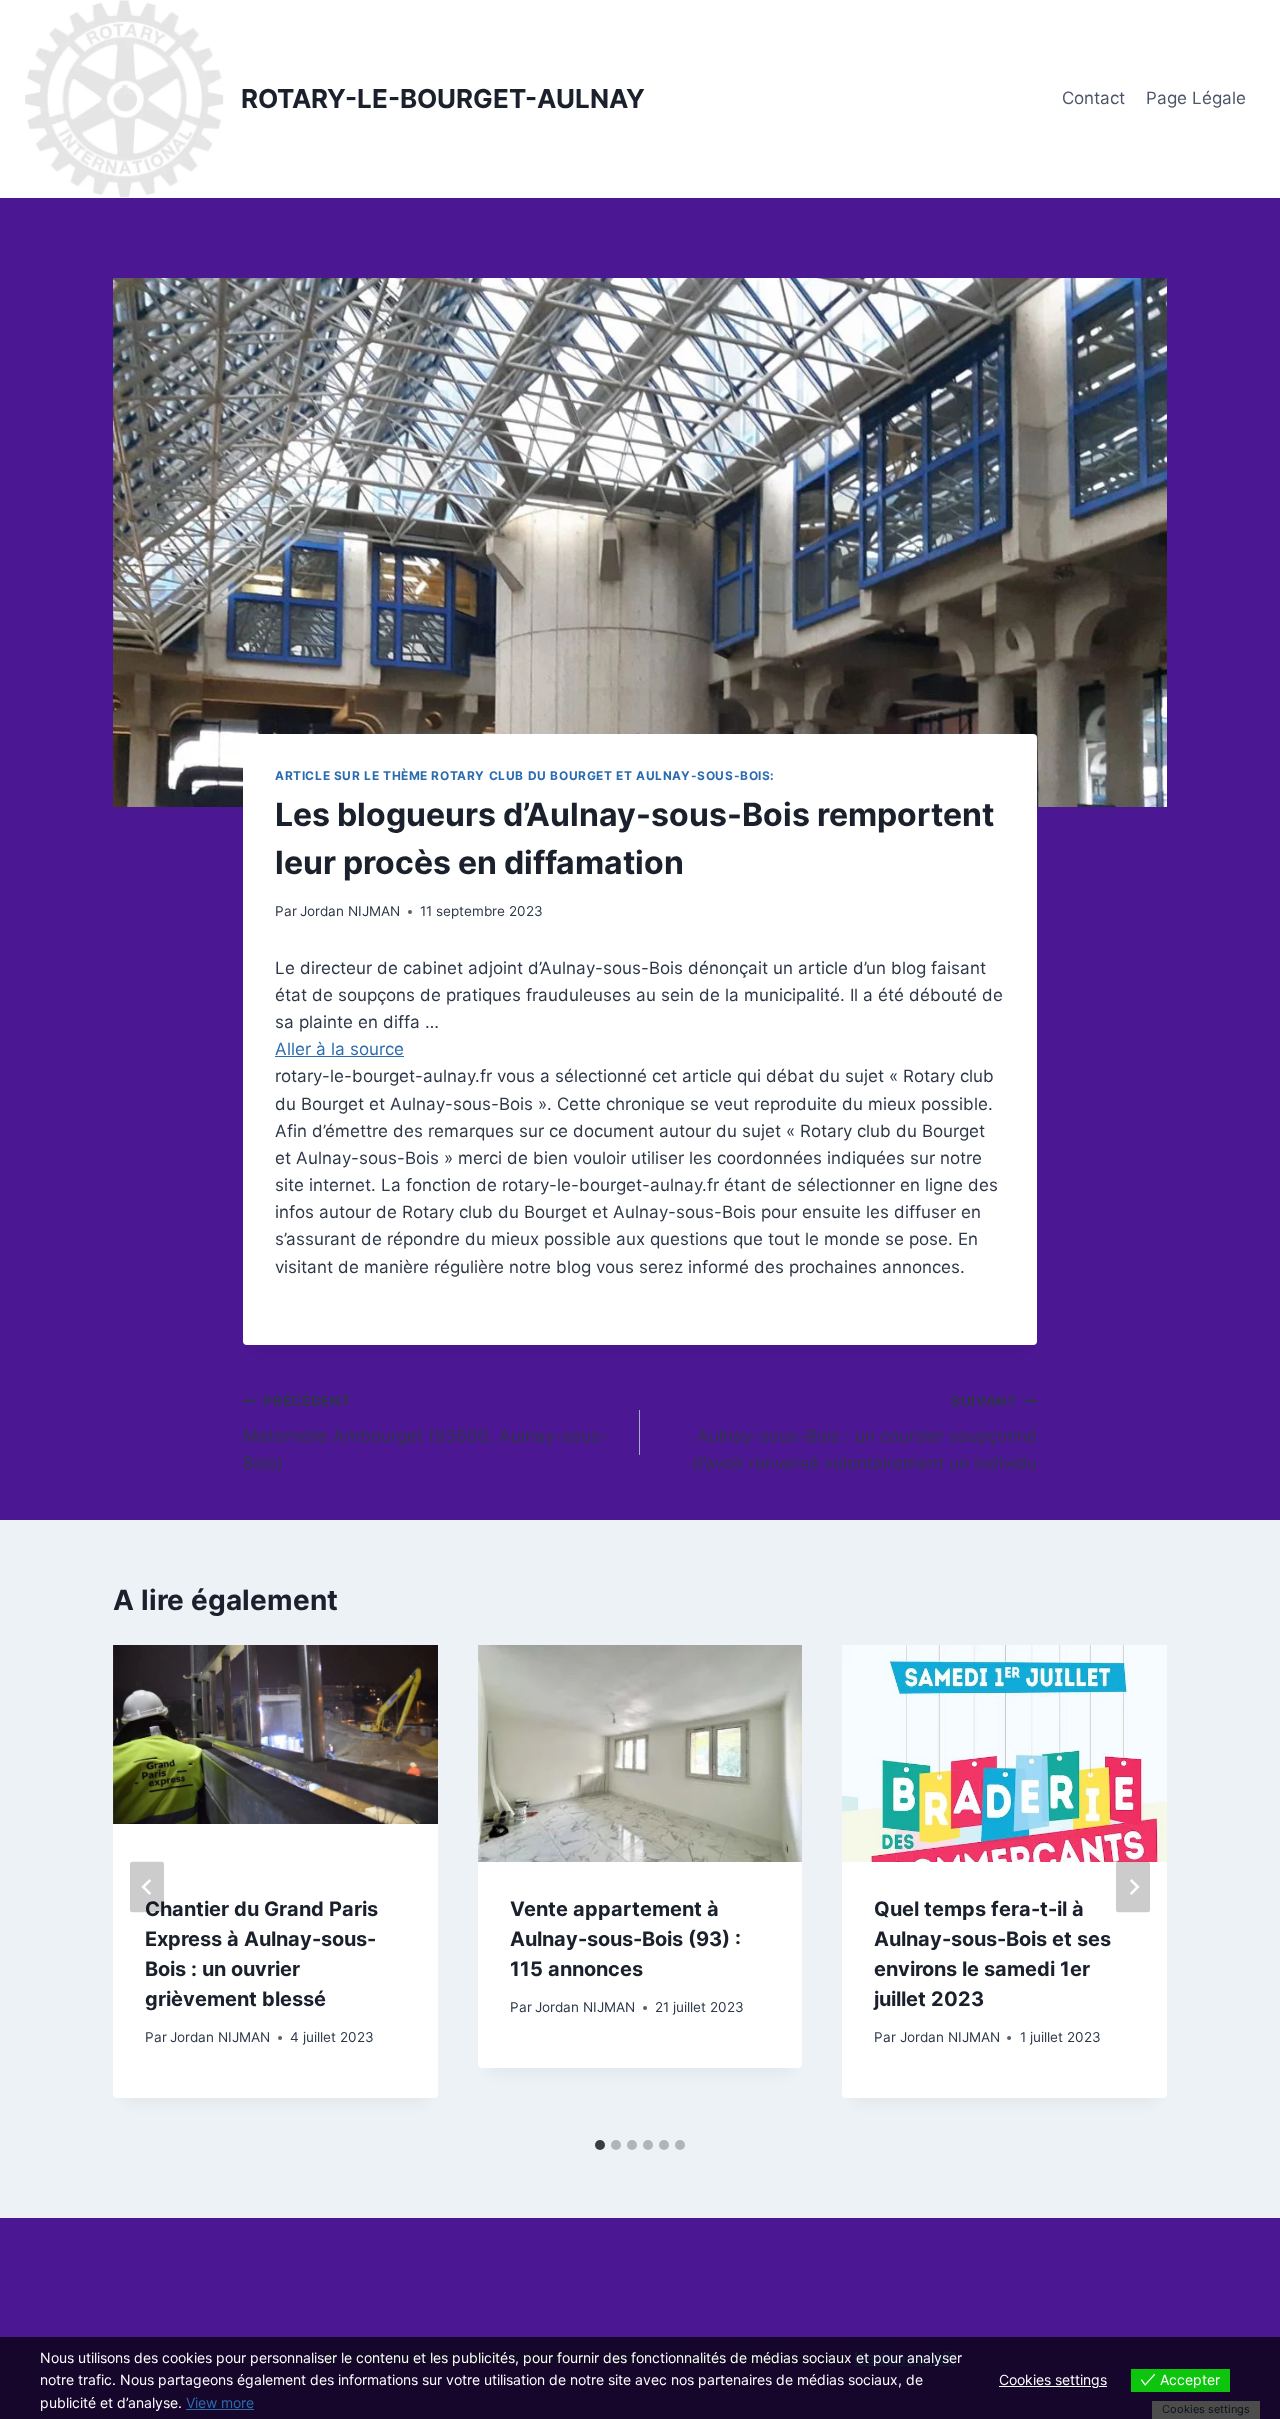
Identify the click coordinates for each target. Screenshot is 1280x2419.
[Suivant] (1133, 1886)
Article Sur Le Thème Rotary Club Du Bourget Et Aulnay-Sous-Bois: (525, 775)
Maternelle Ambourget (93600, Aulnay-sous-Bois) (425, 1433)
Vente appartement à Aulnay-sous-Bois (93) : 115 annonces (625, 1939)
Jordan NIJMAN (350, 911)
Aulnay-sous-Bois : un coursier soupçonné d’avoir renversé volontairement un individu (864, 1433)
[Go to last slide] (147, 1886)
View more (220, 2402)
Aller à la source (339, 1049)
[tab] (600, 2145)
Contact (1093, 98)
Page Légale (1196, 98)
